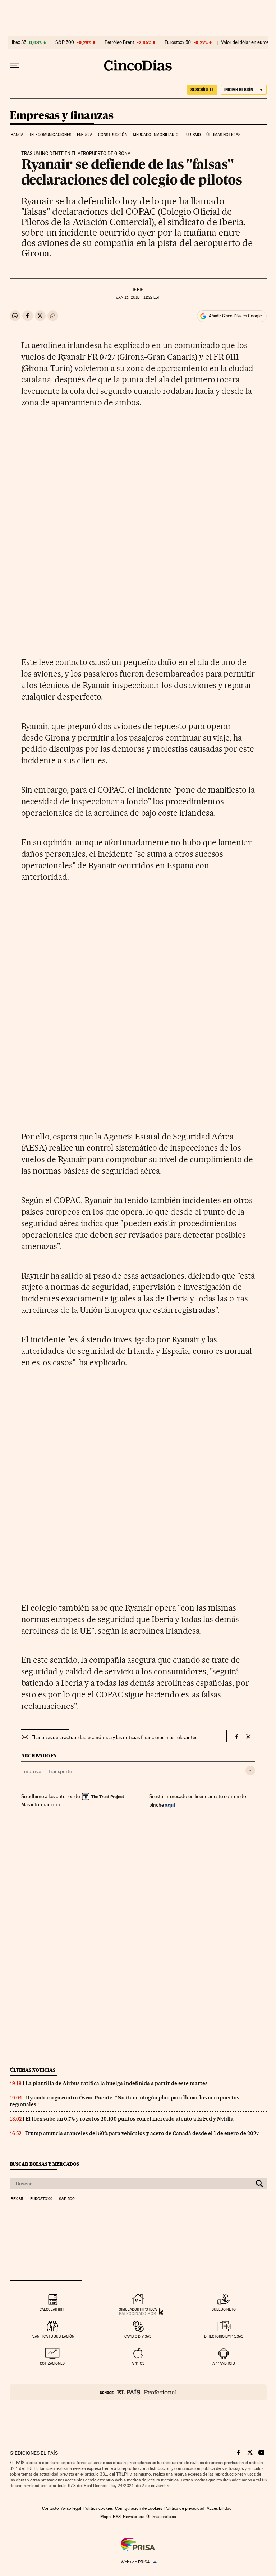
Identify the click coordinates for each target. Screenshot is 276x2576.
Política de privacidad (184, 2508)
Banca (17, 135)
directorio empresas (224, 2336)
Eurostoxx (41, 2199)
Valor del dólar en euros (245, 42)
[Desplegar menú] (15, 65)
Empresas (32, 1771)
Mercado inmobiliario (156, 135)
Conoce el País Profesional (138, 2392)
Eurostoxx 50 (178, 42)
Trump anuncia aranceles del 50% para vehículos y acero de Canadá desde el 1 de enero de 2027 (142, 2133)
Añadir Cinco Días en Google (235, 316)
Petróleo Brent (119, 42)
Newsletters (134, 2517)
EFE (138, 290)
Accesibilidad (219, 2508)
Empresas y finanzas (62, 116)
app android (224, 2363)
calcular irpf (52, 2309)
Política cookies (98, 2508)
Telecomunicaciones (50, 135)
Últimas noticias (223, 135)
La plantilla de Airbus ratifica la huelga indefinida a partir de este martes (117, 2083)
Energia (85, 135)
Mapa (105, 2517)
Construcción (113, 135)
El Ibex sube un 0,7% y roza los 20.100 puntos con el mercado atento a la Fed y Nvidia (130, 2119)
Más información (39, 1804)
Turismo (192, 135)
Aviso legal (71, 2508)
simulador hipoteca (138, 2309)
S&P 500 (65, 42)
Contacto (50, 2508)
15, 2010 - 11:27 (138, 297)
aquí (170, 1805)
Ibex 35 (19, 42)
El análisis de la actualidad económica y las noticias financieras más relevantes (114, 1737)
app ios (138, 2363)
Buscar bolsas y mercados (44, 2164)
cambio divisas (138, 2336)
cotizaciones (52, 2363)
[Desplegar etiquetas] (250, 1771)
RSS (117, 2517)
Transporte (60, 1771)
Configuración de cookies (139, 2508)
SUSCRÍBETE (202, 90)
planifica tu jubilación (52, 2336)
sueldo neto (224, 2309)
